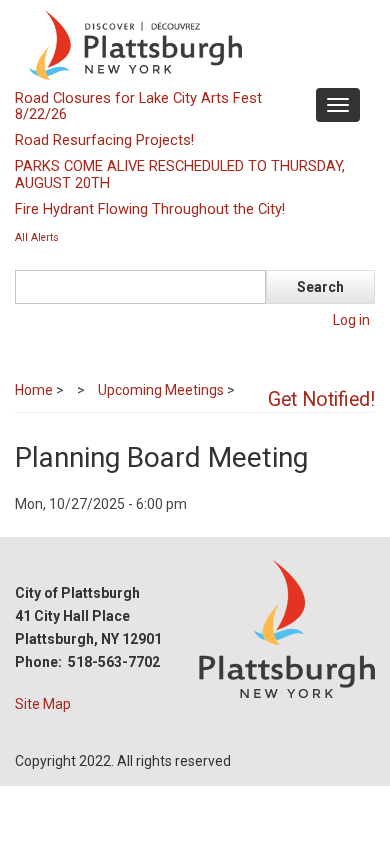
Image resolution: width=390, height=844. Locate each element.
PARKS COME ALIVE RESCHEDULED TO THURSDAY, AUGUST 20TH (180, 174)
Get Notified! (321, 399)
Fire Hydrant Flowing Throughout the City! (150, 209)
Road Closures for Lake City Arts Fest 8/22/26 (138, 106)
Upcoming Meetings (161, 390)
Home (34, 390)
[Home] (192, 44)
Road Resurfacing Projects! (104, 140)
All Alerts (37, 237)
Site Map (43, 704)
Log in (351, 320)
